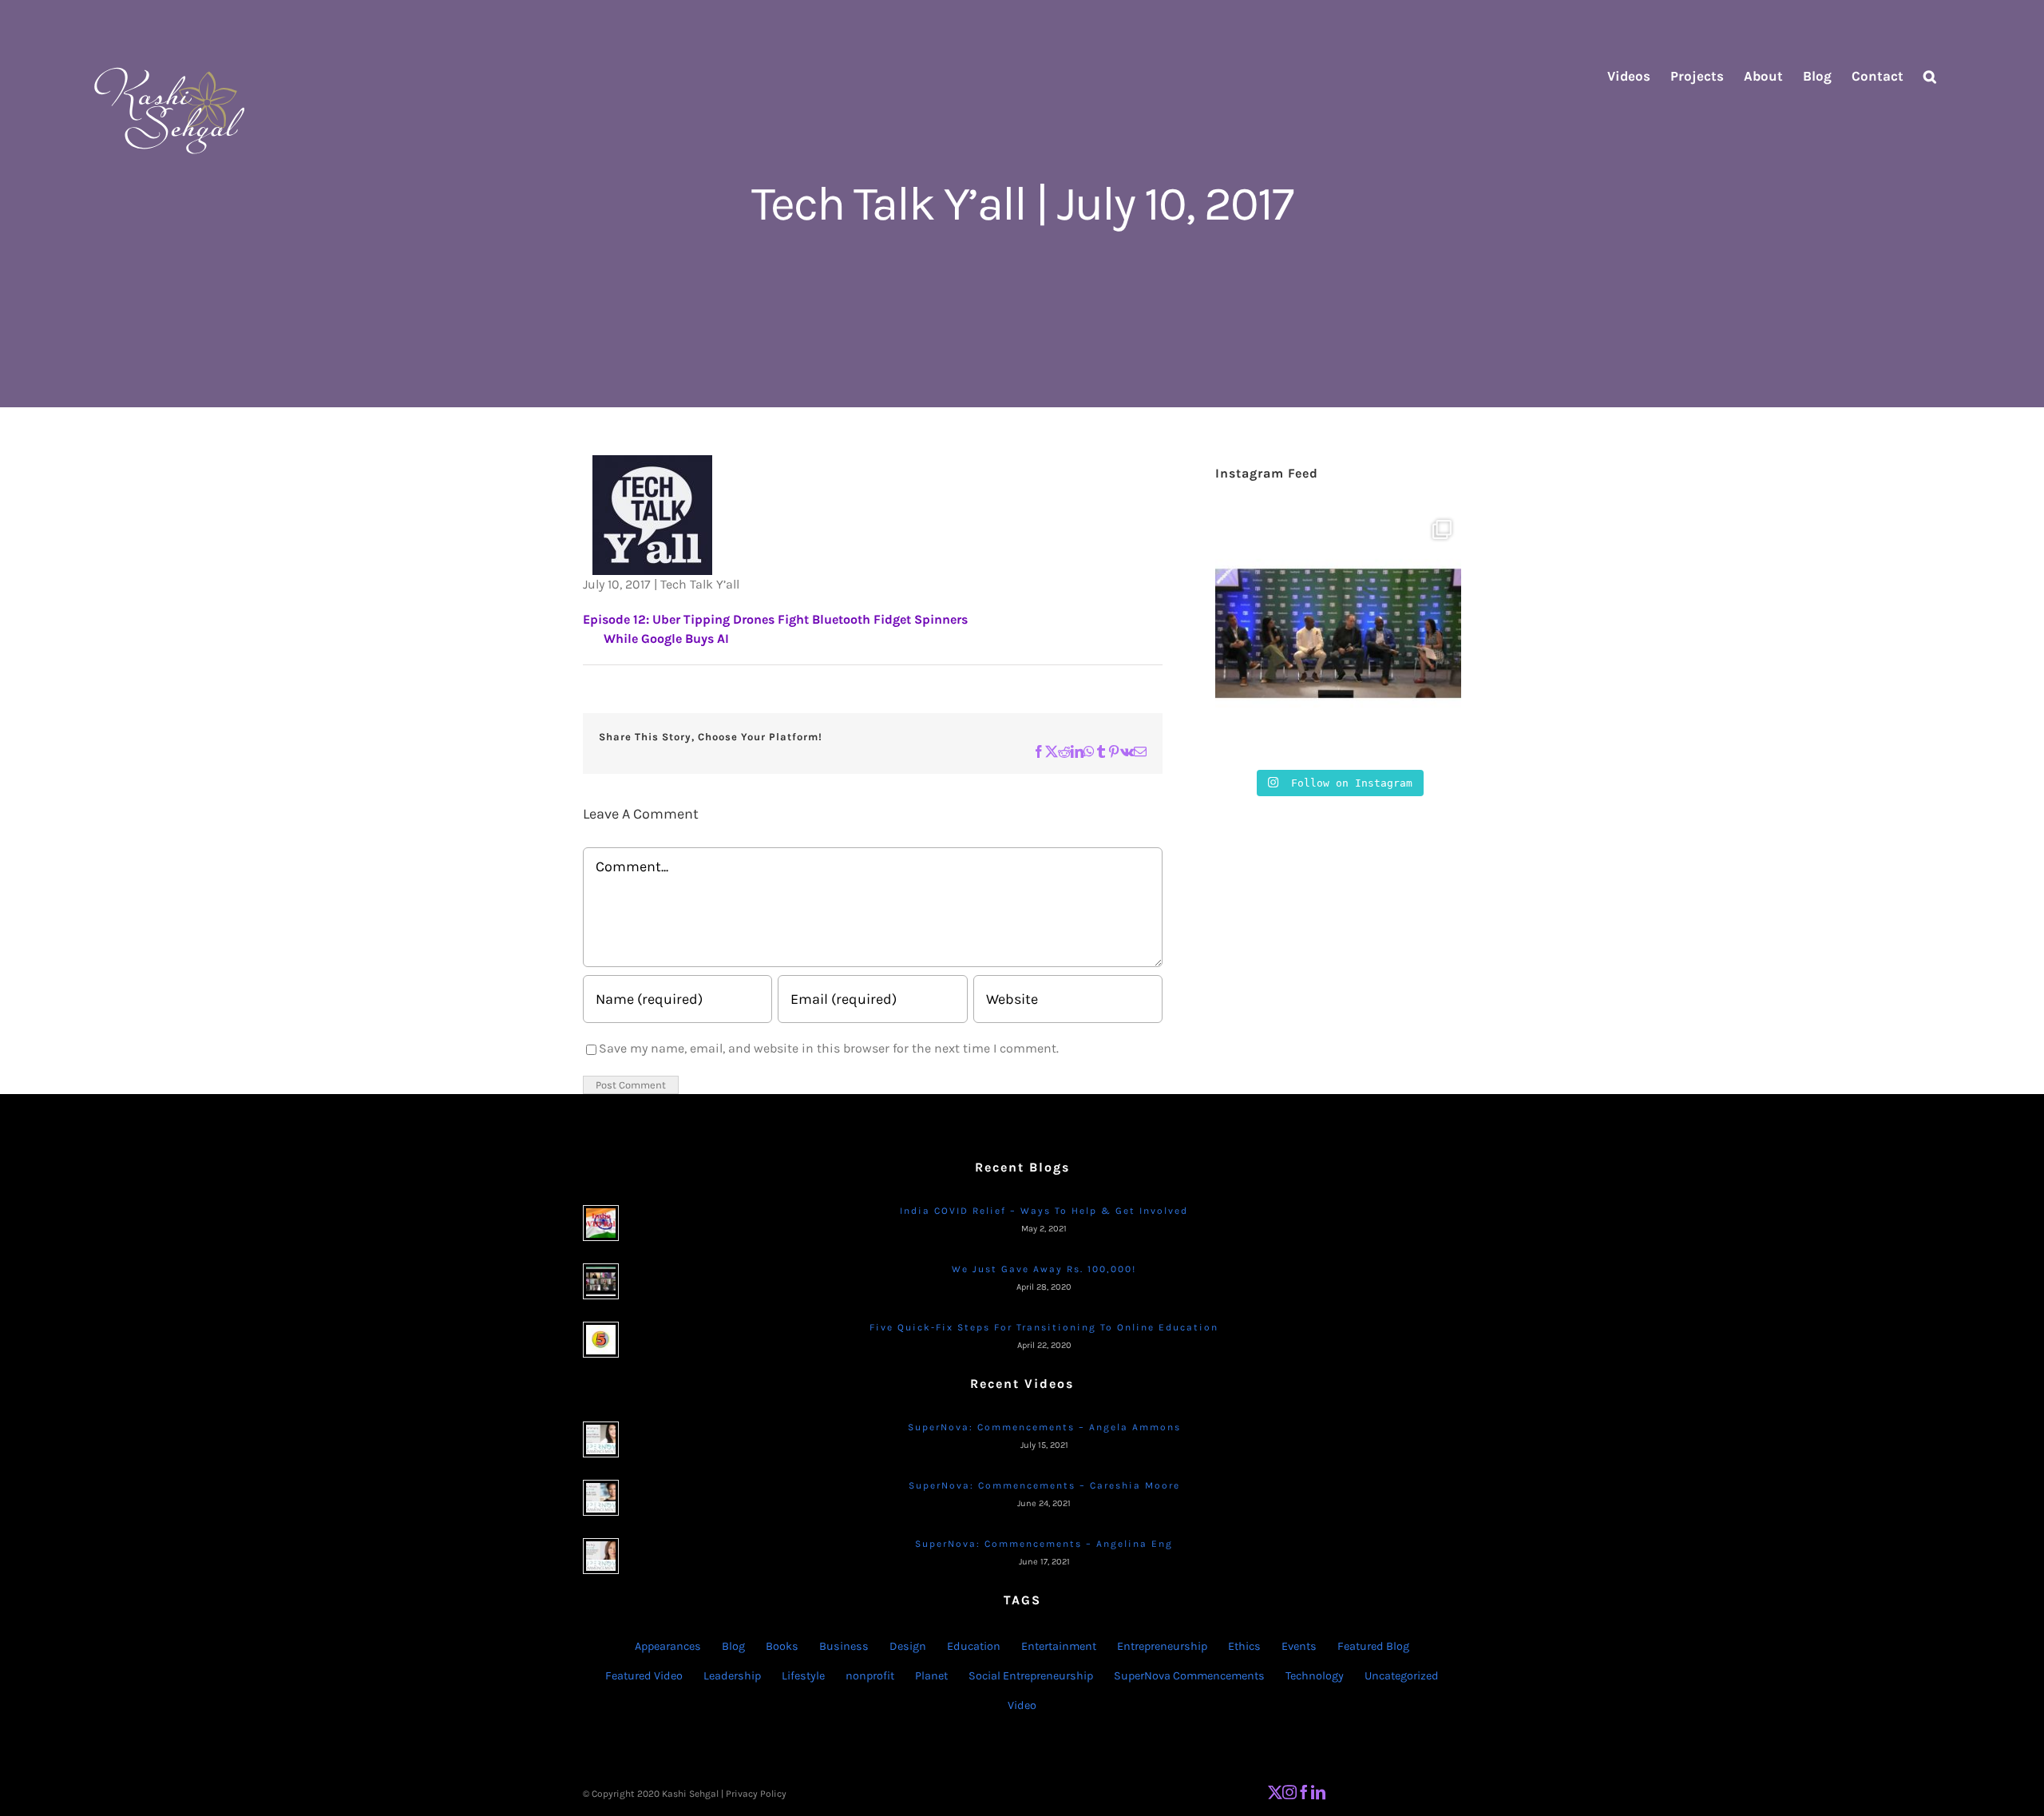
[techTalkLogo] (652, 464)
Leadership (732, 1676)
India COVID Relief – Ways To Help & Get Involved (1044, 1211)
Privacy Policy (756, 1794)
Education (974, 1646)
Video (1022, 1705)
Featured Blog (1373, 1646)
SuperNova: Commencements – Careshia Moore (1044, 1485)
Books (782, 1646)
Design (908, 1646)
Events (1299, 1646)
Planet (931, 1676)
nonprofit (870, 1676)
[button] (1930, 76)
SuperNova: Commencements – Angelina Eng (1044, 1544)
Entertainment (1059, 1646)
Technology (1315, 1676)
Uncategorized (1402, 1676)
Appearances (668, 1646)
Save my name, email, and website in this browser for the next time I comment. (829, 1048)
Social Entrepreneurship (1031, 1676)
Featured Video (644, 1676)
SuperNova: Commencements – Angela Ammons (1044, 1427)
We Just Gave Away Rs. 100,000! (1044, 1269)
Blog (733, 1646)
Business (844, 1646)
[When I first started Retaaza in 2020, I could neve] (1338, 633)
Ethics (1244, 1646)
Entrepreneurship (1162, 1646)
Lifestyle (803, 1676)
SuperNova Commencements (1189, 1676)
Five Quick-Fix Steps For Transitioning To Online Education (1044, 1327)
